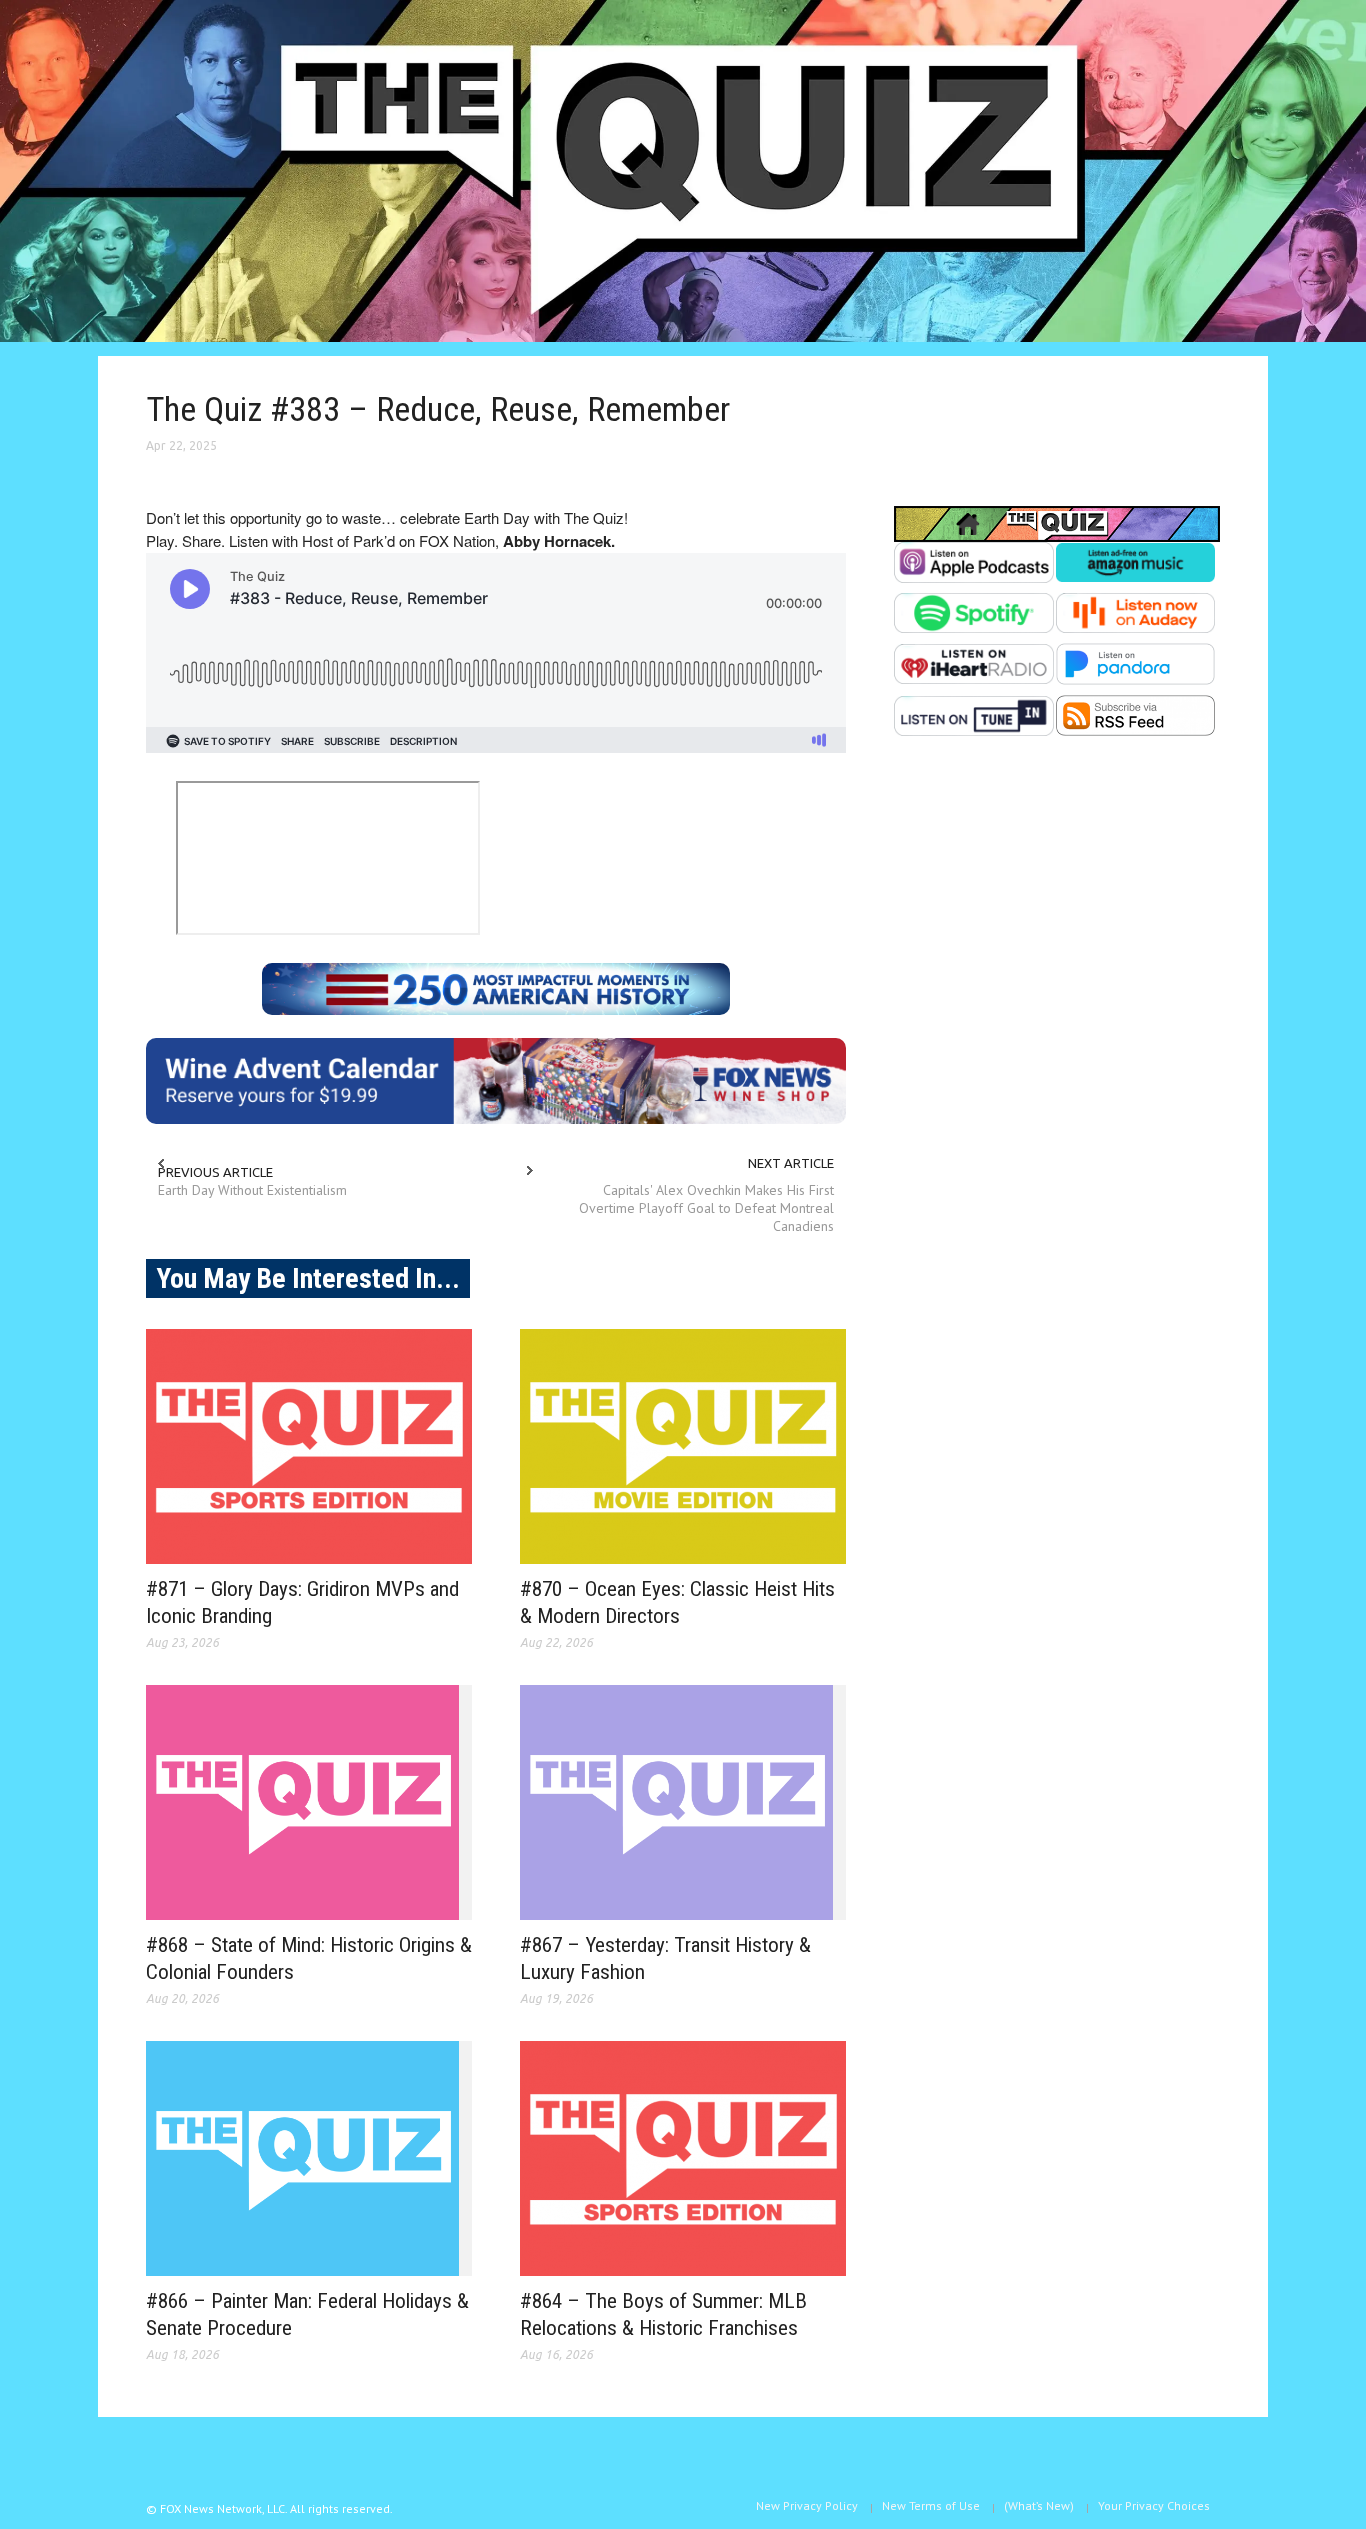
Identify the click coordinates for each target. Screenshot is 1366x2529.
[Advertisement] (1057, 956)
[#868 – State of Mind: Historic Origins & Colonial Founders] (309, 1802)
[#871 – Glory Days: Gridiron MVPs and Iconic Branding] (309, 1446)
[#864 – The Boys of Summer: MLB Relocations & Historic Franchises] (683, 2158)
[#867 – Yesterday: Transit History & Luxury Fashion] (683, 1802)
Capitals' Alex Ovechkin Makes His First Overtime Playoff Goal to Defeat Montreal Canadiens (706, 1208)
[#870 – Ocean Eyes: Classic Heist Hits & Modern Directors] (683, 1446)
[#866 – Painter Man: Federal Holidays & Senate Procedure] (309, 2158)
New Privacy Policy (807, 2505)
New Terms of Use (931, 2505)
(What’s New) (1039, 2505)
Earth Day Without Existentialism (252, 1190)
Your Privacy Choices (1154, 2505)
